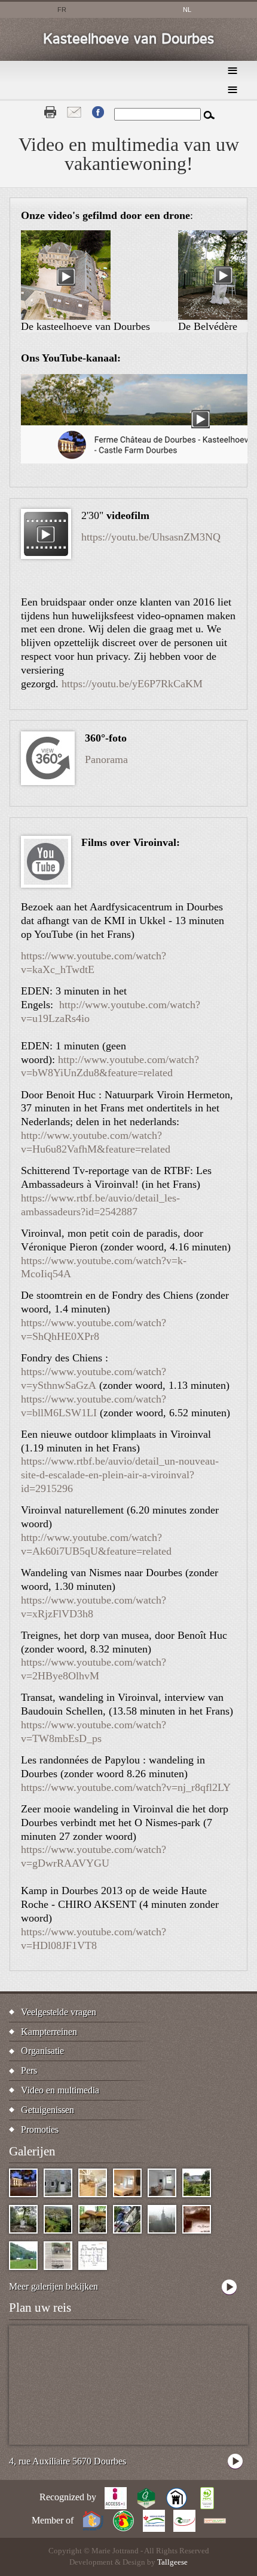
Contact (74, 112)
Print (50, 112)
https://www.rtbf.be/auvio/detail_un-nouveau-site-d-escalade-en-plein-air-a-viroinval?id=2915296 (120, 1475)
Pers (29, 2070)
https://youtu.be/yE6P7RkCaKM (132, 684)
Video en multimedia (60, 2090)
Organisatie (42, 2051)
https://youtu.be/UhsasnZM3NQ (151, 537)
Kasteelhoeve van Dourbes (128, 39)
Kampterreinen (49, 2032)
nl (187, 10)
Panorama (106, 759)
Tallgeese (172, 2562)
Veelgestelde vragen (59, 2012)
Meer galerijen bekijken (53, 2286)
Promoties (40, 2129)
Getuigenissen (48, 2110)
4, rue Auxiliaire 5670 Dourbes (68, 2461)
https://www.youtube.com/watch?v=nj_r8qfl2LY (126, 1787)
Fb (98, 112)
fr (62, 10)
